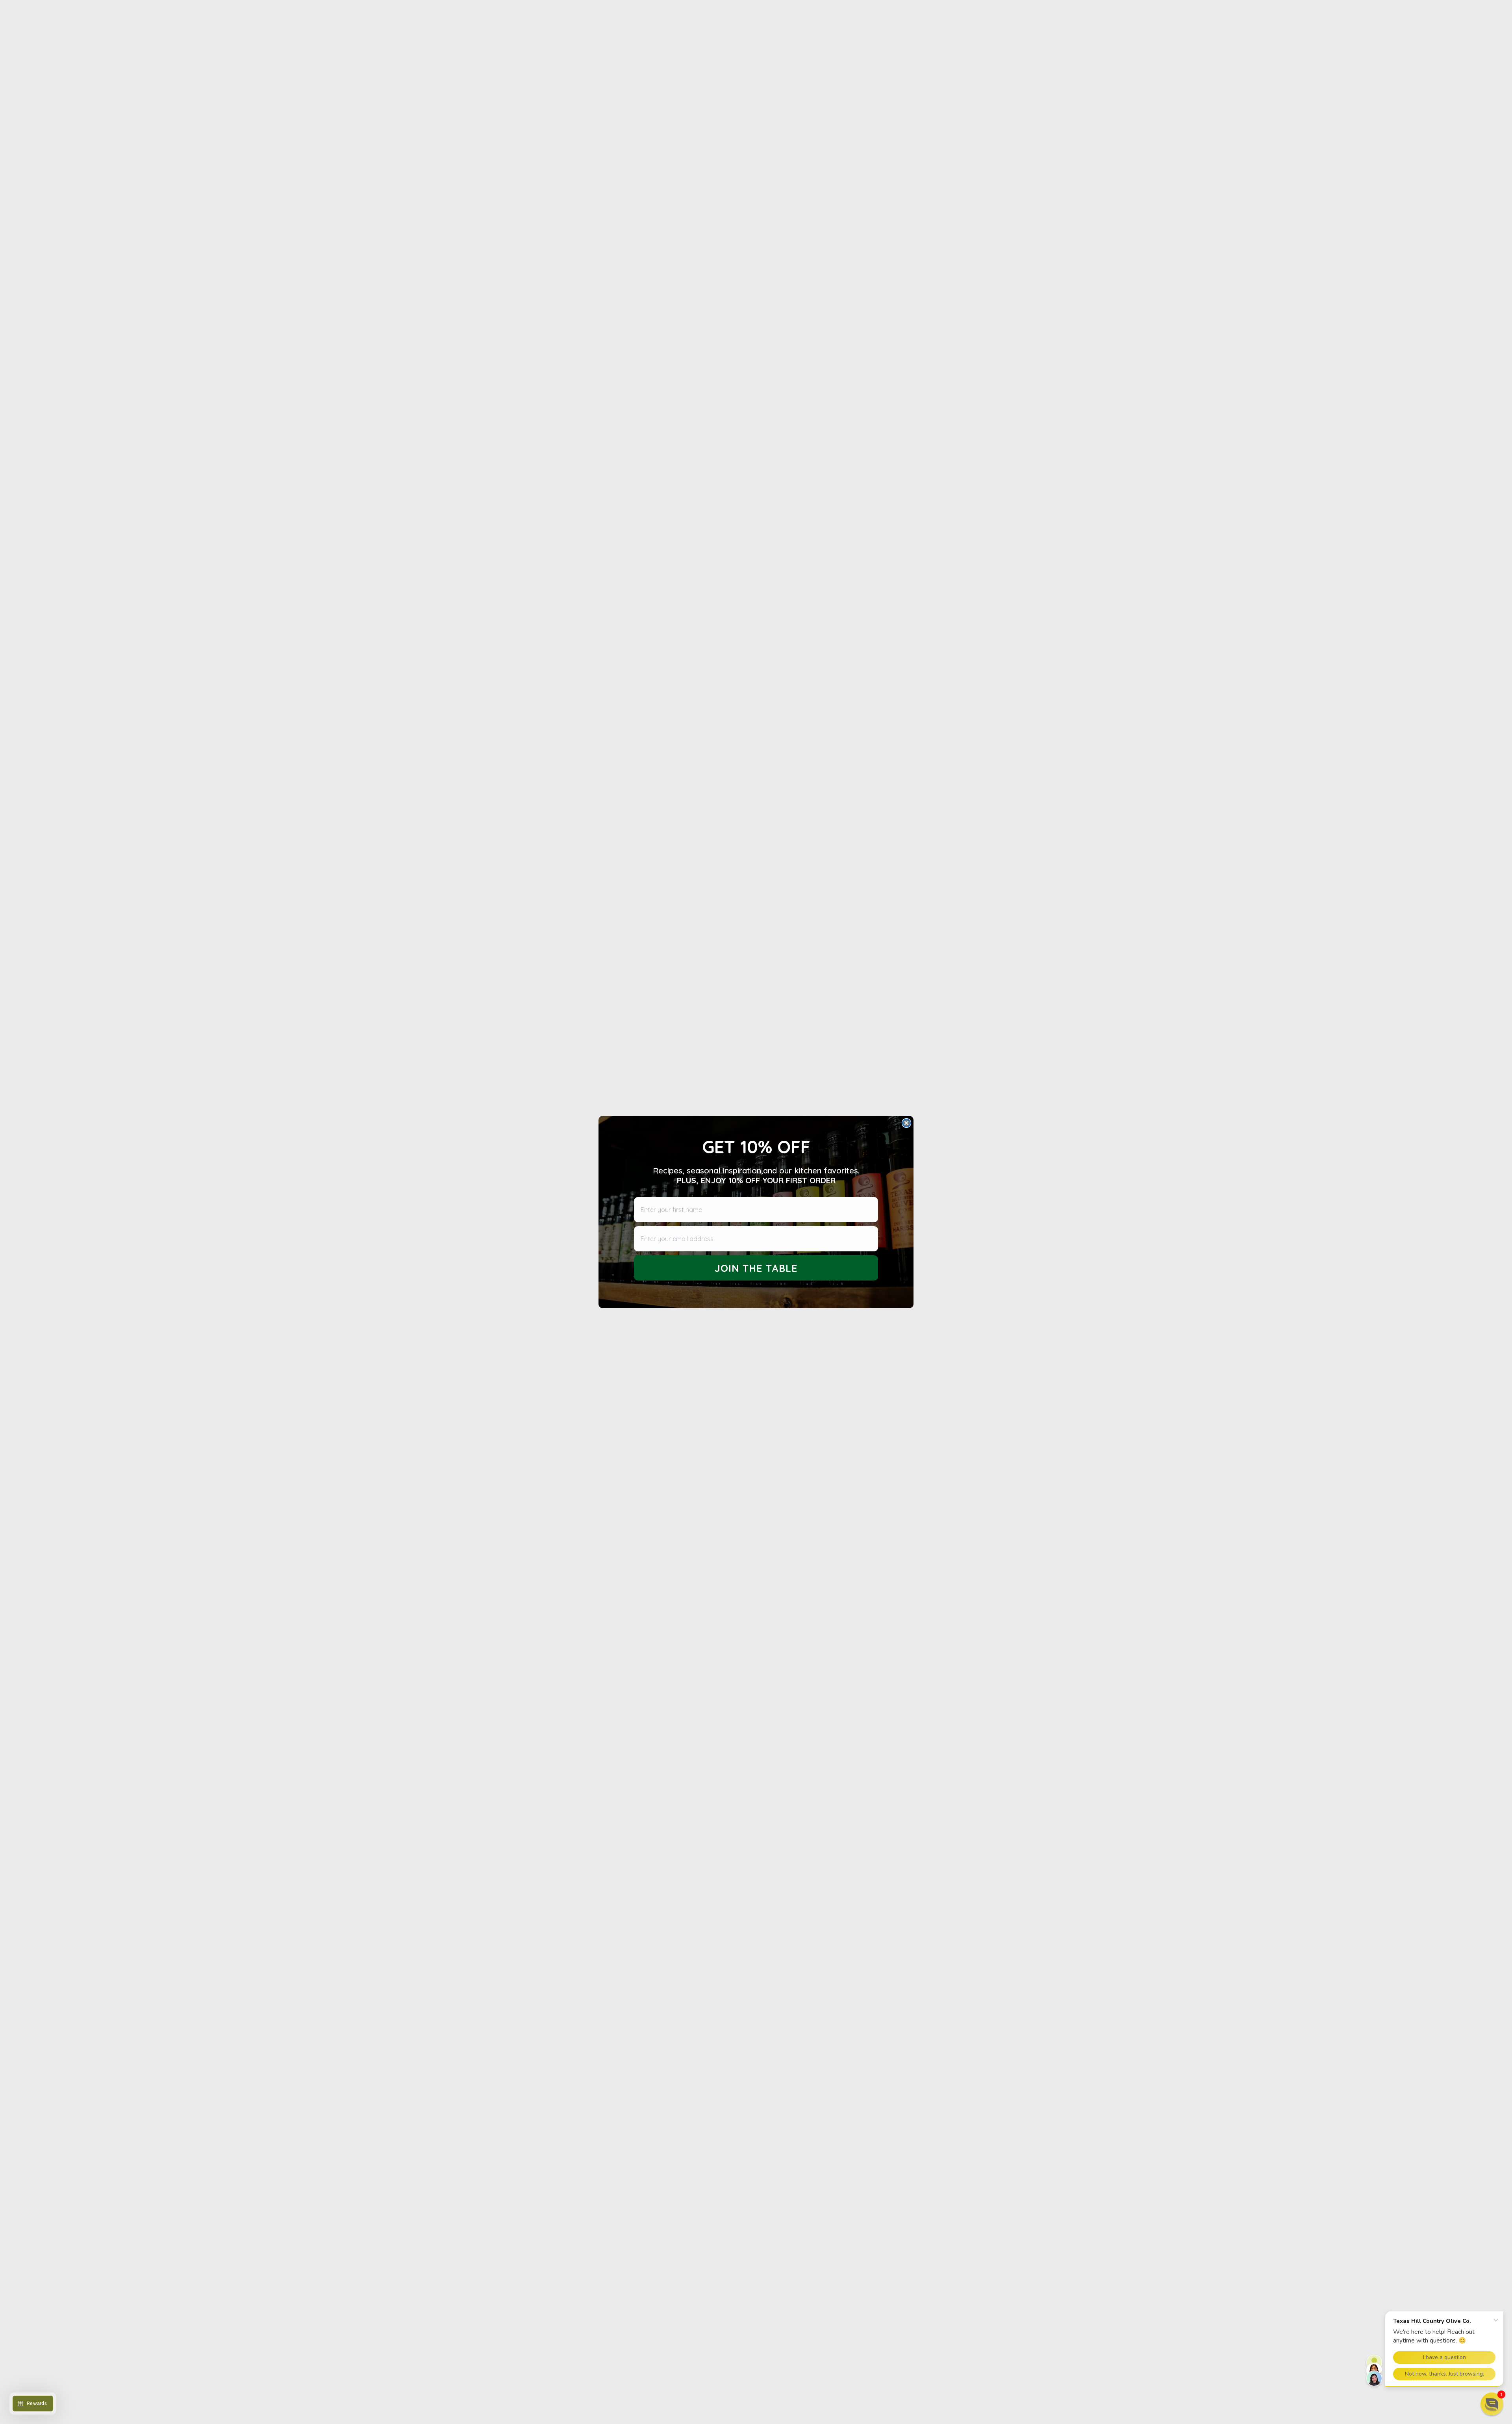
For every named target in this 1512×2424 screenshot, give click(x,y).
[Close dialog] (906, 1123)
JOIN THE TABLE (756, 1268)
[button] (1492, 2404)
